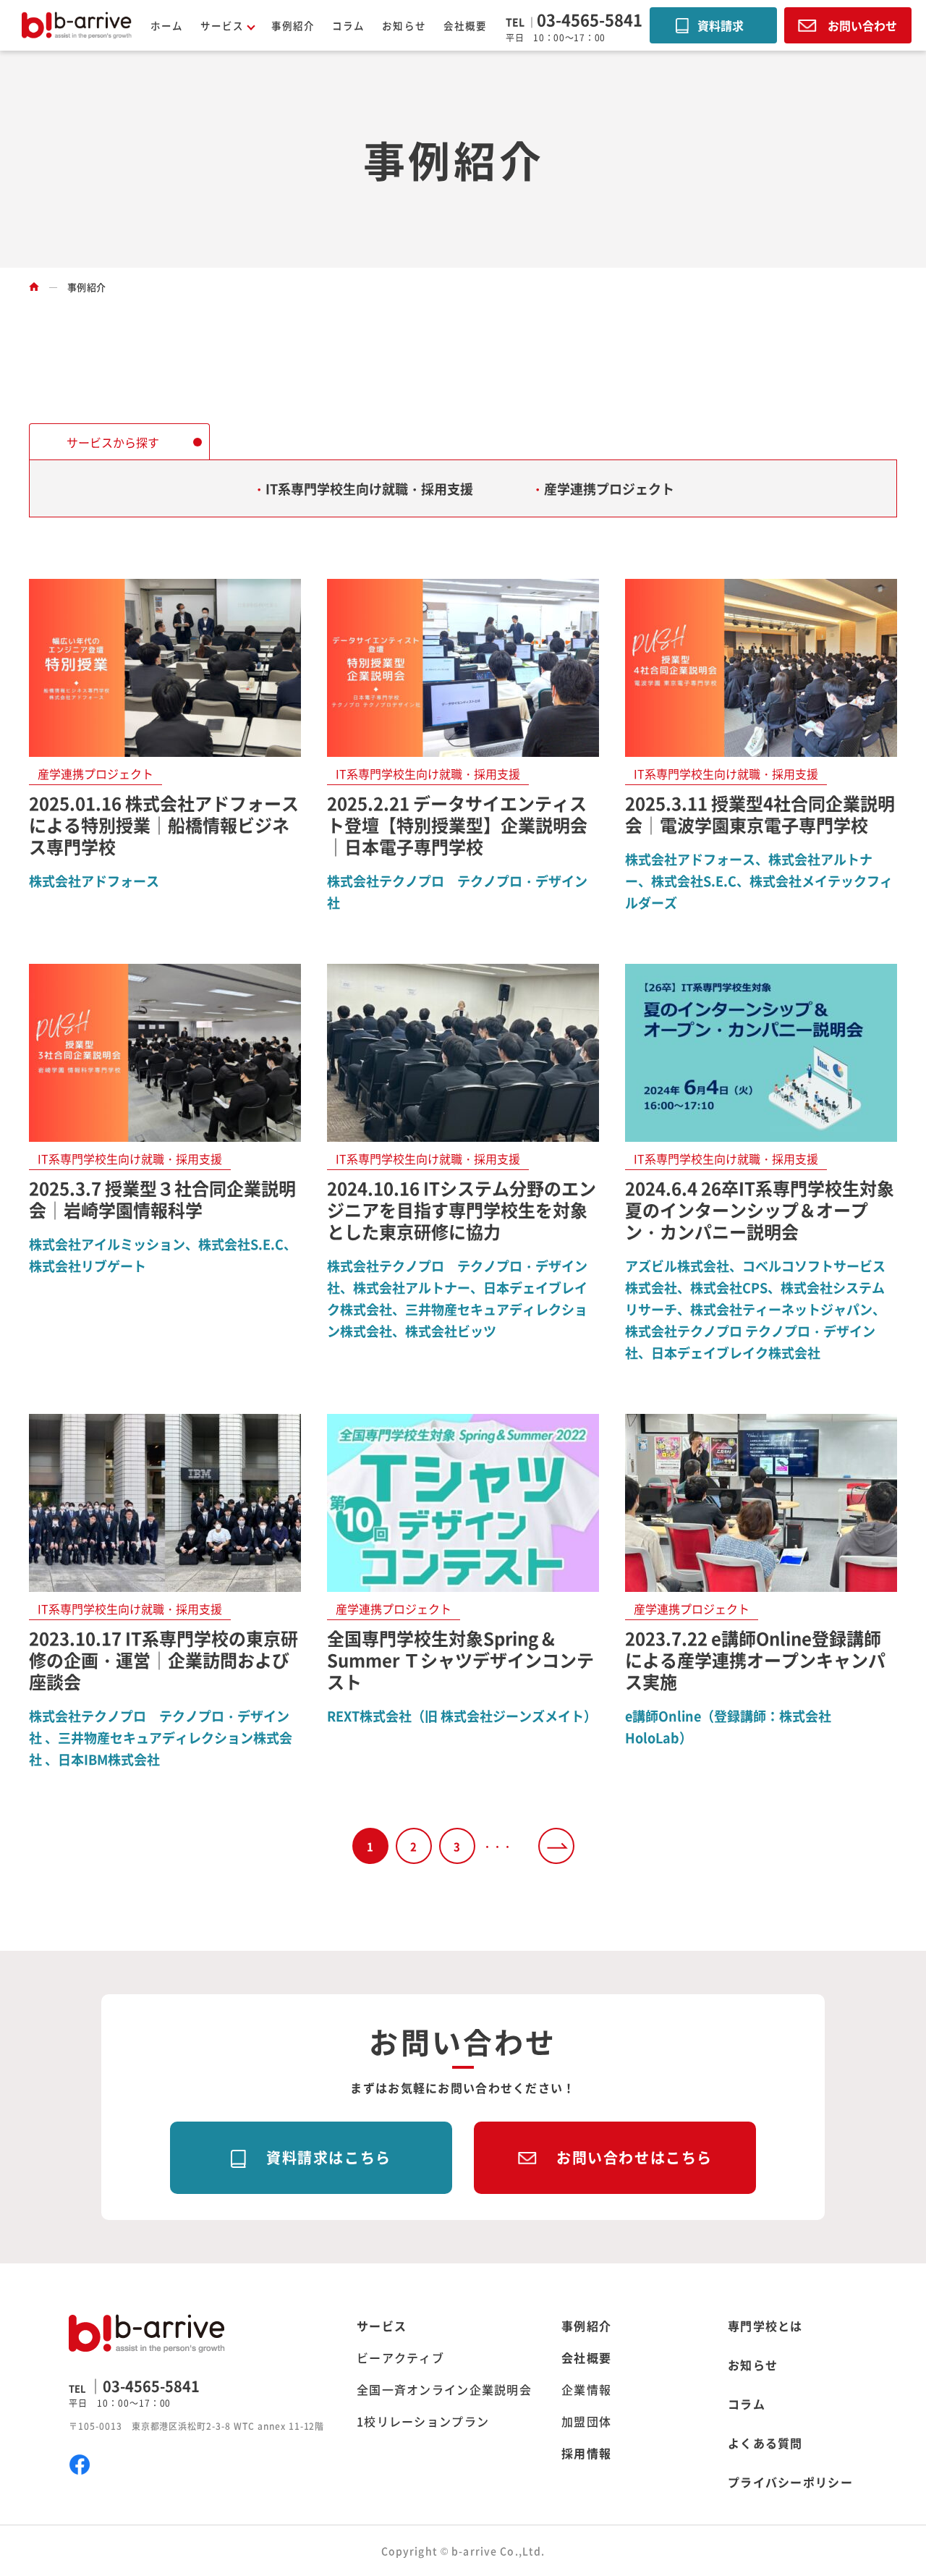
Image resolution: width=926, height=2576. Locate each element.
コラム (348, 25)
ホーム (167, 25)
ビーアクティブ (400, 2357)
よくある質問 (765, 2443)
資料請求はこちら (329, 2157)
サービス (382, 2326)
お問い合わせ (862, 25)
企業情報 (586, 2389)
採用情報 (586, 2453)
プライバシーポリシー (790, 2482)
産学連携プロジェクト (609, 488)
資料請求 (721, 25)
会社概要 (465, 25)
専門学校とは (765, 2326)
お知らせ (404, 25)
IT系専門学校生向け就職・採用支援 (369, 488)
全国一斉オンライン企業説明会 (444, 2389)
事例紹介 (293, 25)
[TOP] (34, 287)
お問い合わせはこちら (634, 2157)
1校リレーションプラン (423, 2421)
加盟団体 (586, 2421)
